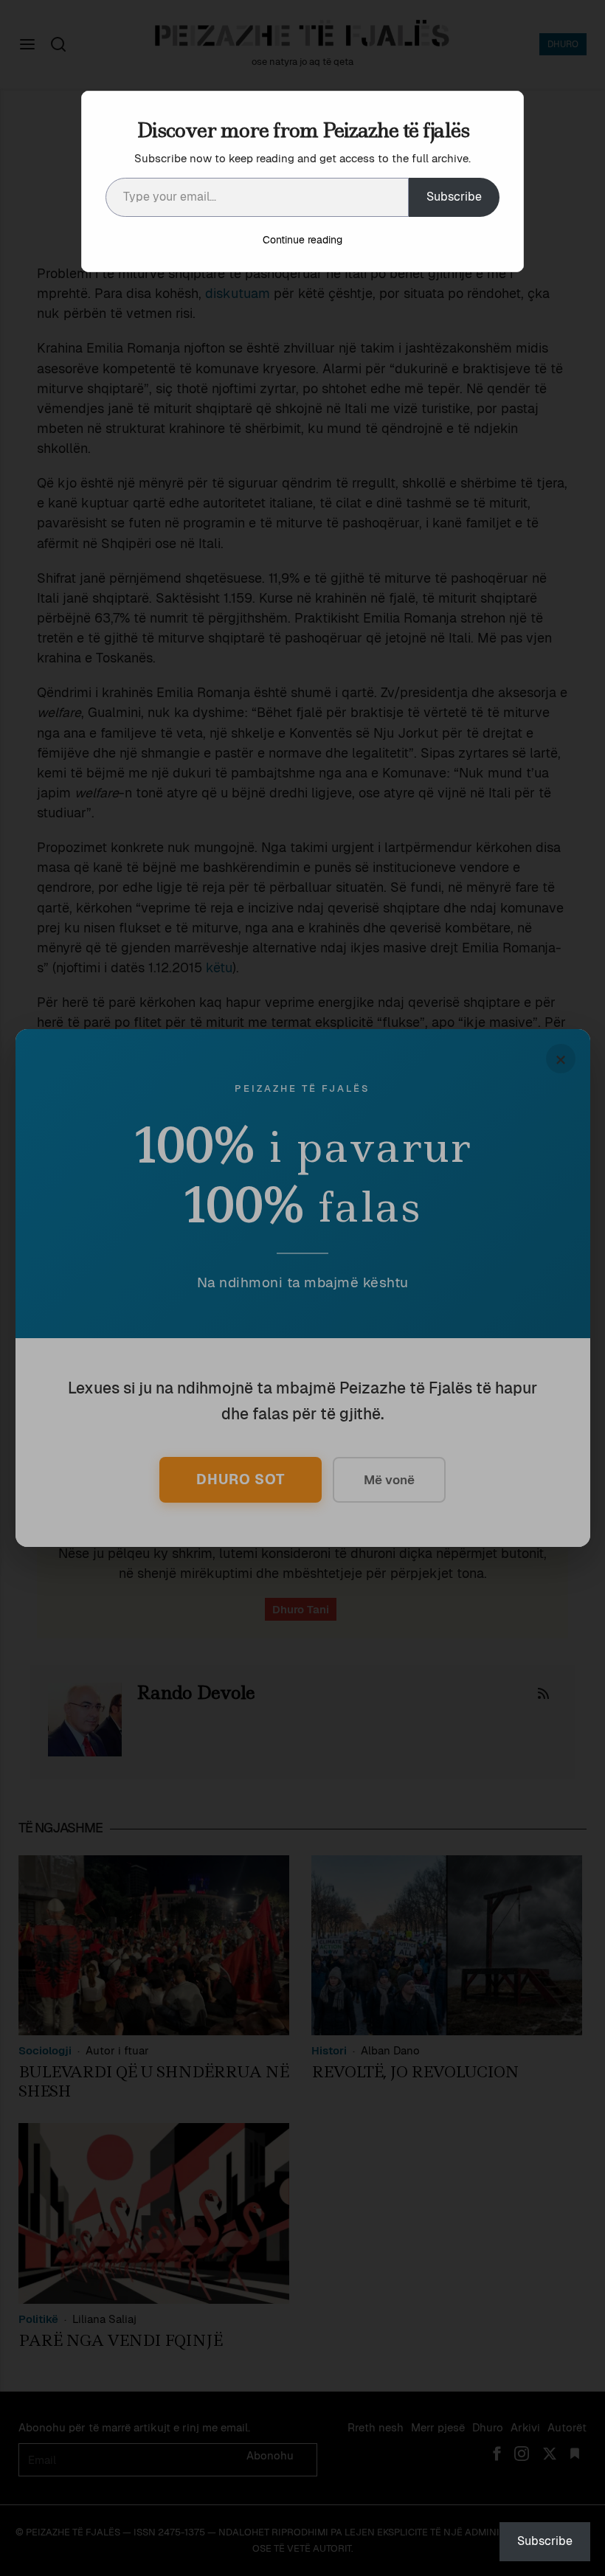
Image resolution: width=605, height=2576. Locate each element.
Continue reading (302, 240)
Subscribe (454, 197)
